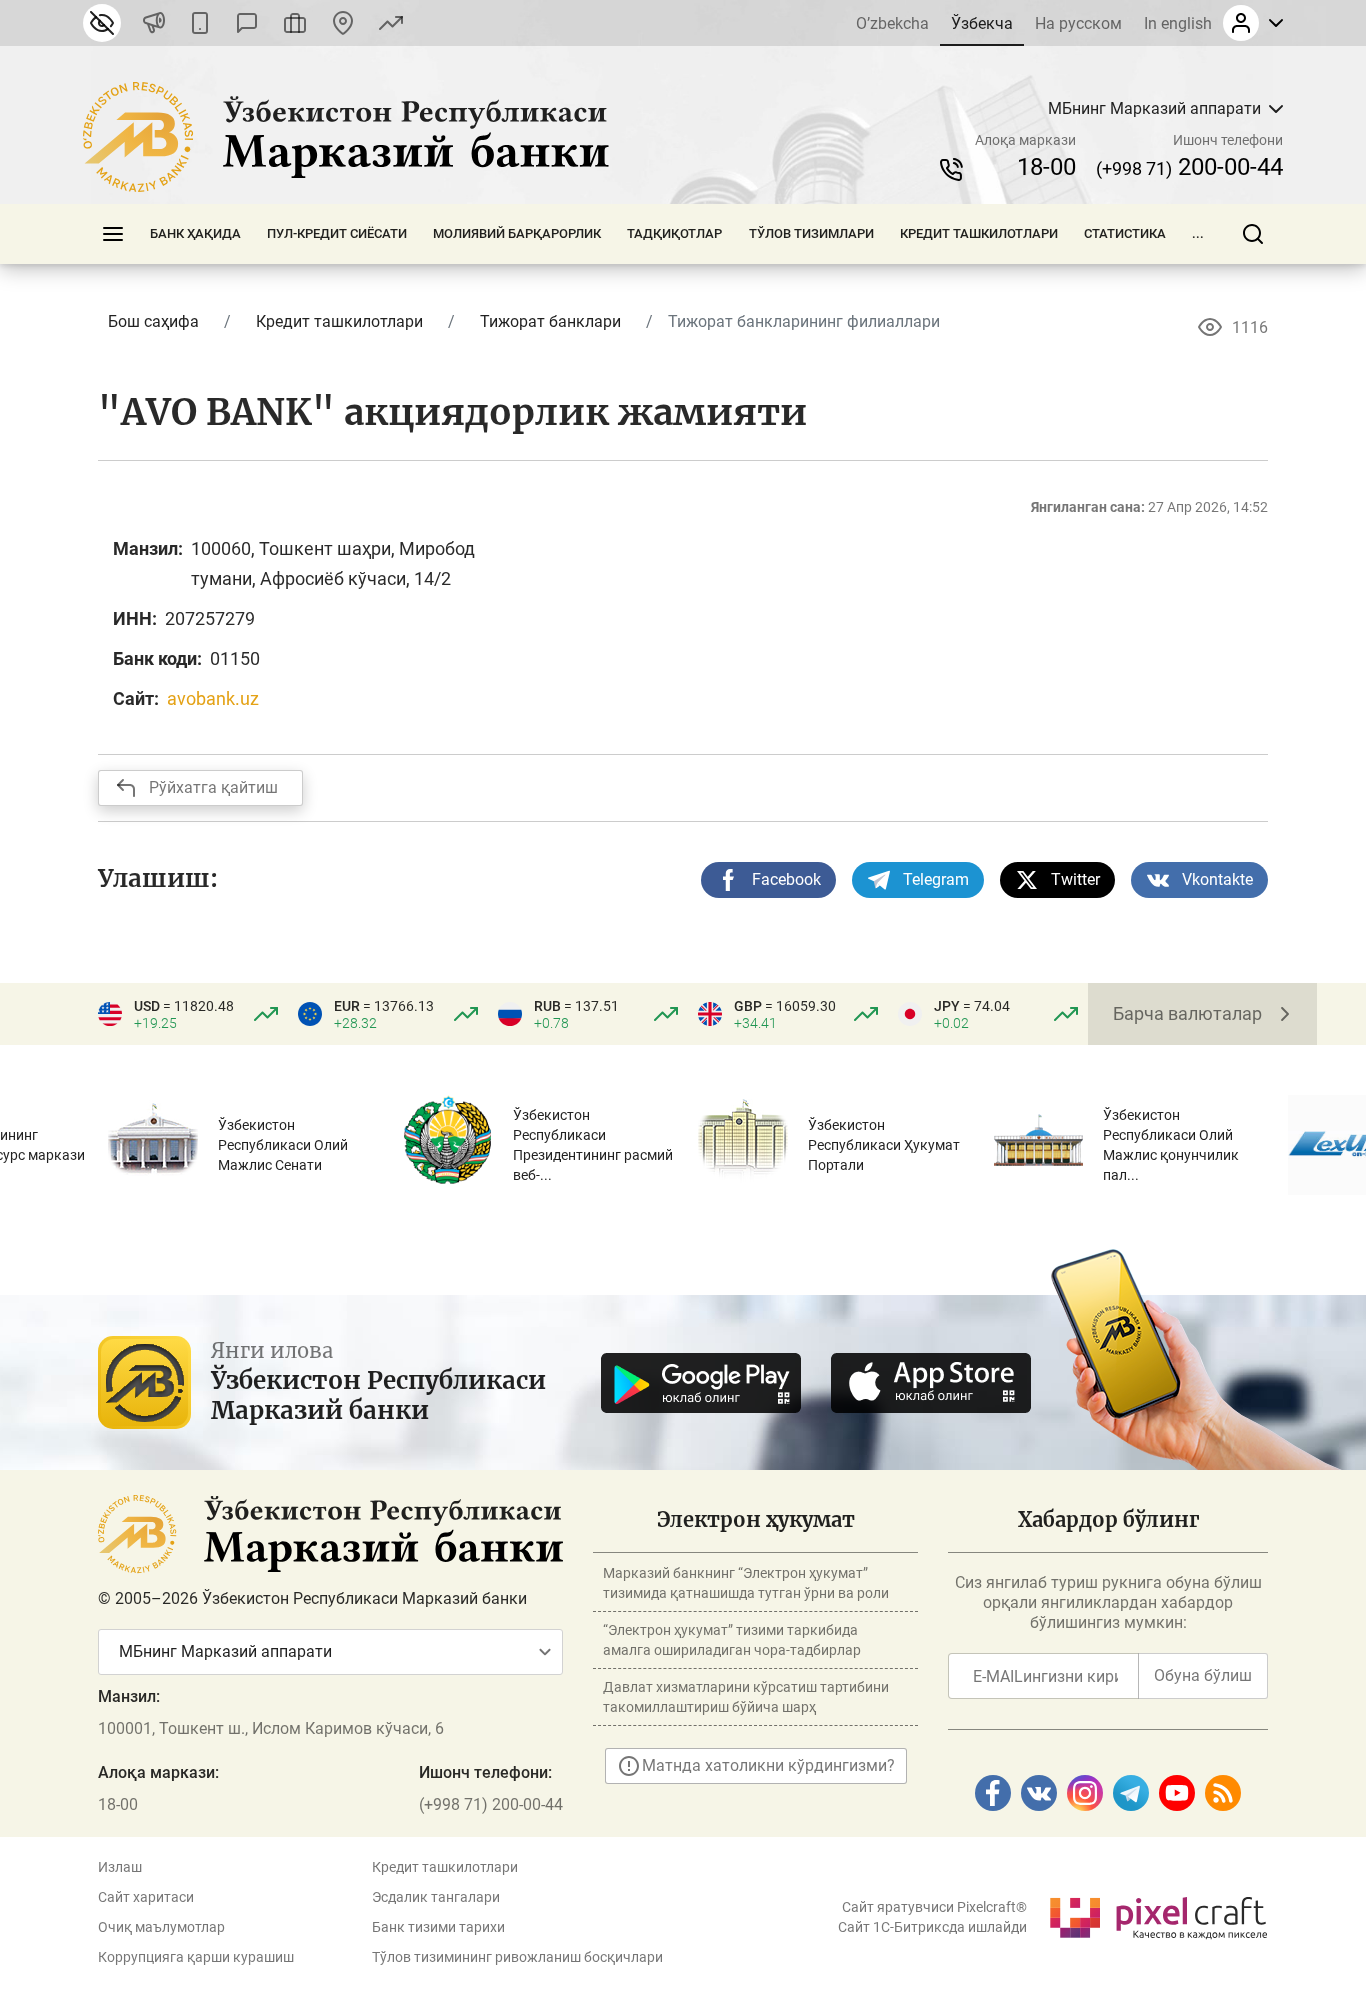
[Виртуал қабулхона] (295, 23)
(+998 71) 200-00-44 (491, 1804)
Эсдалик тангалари (436, 1897)
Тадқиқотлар (674, 233)
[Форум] (247, 23)
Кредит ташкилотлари (979, 233)
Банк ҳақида (195, 233)
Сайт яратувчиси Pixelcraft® (934, 1907)
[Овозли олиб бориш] (154, 23)
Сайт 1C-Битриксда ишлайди (932, 1927)
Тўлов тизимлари (811, 233)
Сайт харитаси (146, 1897)
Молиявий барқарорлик (517, 233)
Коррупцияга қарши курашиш (196, 1957)
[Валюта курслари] (391, 23)
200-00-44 (1189, 167)
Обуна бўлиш (1203, 1675)
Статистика (1125, 233)
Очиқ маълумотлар (161, 1927)
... (1198, 233)
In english (1178, 23)
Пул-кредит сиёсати (337, 233)
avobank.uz (213, 698)
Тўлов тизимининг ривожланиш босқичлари (517, 1957)
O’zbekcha (892, 23)
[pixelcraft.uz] (1157, 1914)
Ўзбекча (982, 23)
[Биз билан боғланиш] (343, 23)
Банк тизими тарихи (438, 1927)
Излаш (120, 1867)
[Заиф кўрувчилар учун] (102, 23)
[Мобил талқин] (200, 23)
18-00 (1046, 167)
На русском (1078, 23)
